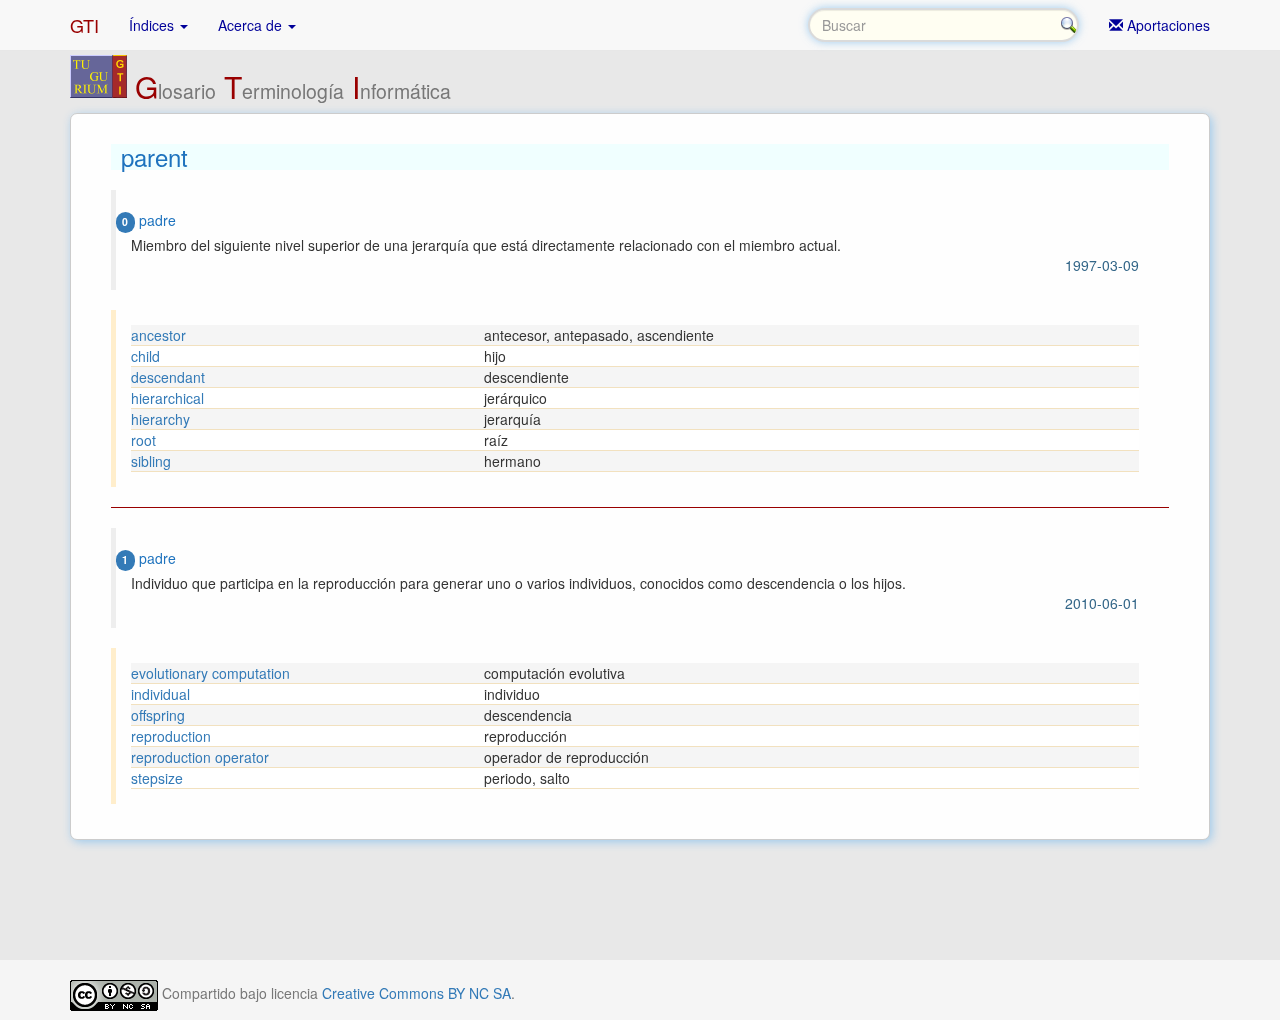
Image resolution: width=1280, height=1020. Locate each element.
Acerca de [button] (252, 25)
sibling (151, 461)
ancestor (158, 335)
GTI (84, 25)
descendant (168, 377)
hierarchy (160, 419)
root (143, 440)
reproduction (171, 736)
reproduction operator (200, 757)
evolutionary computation (210, 673)
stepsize (157, 778)
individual (160, 694)
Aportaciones (1166, 25)
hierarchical (167, 398)
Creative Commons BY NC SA (416, 993)
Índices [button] (153, 25)
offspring (158, 715)
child (145, 356)
